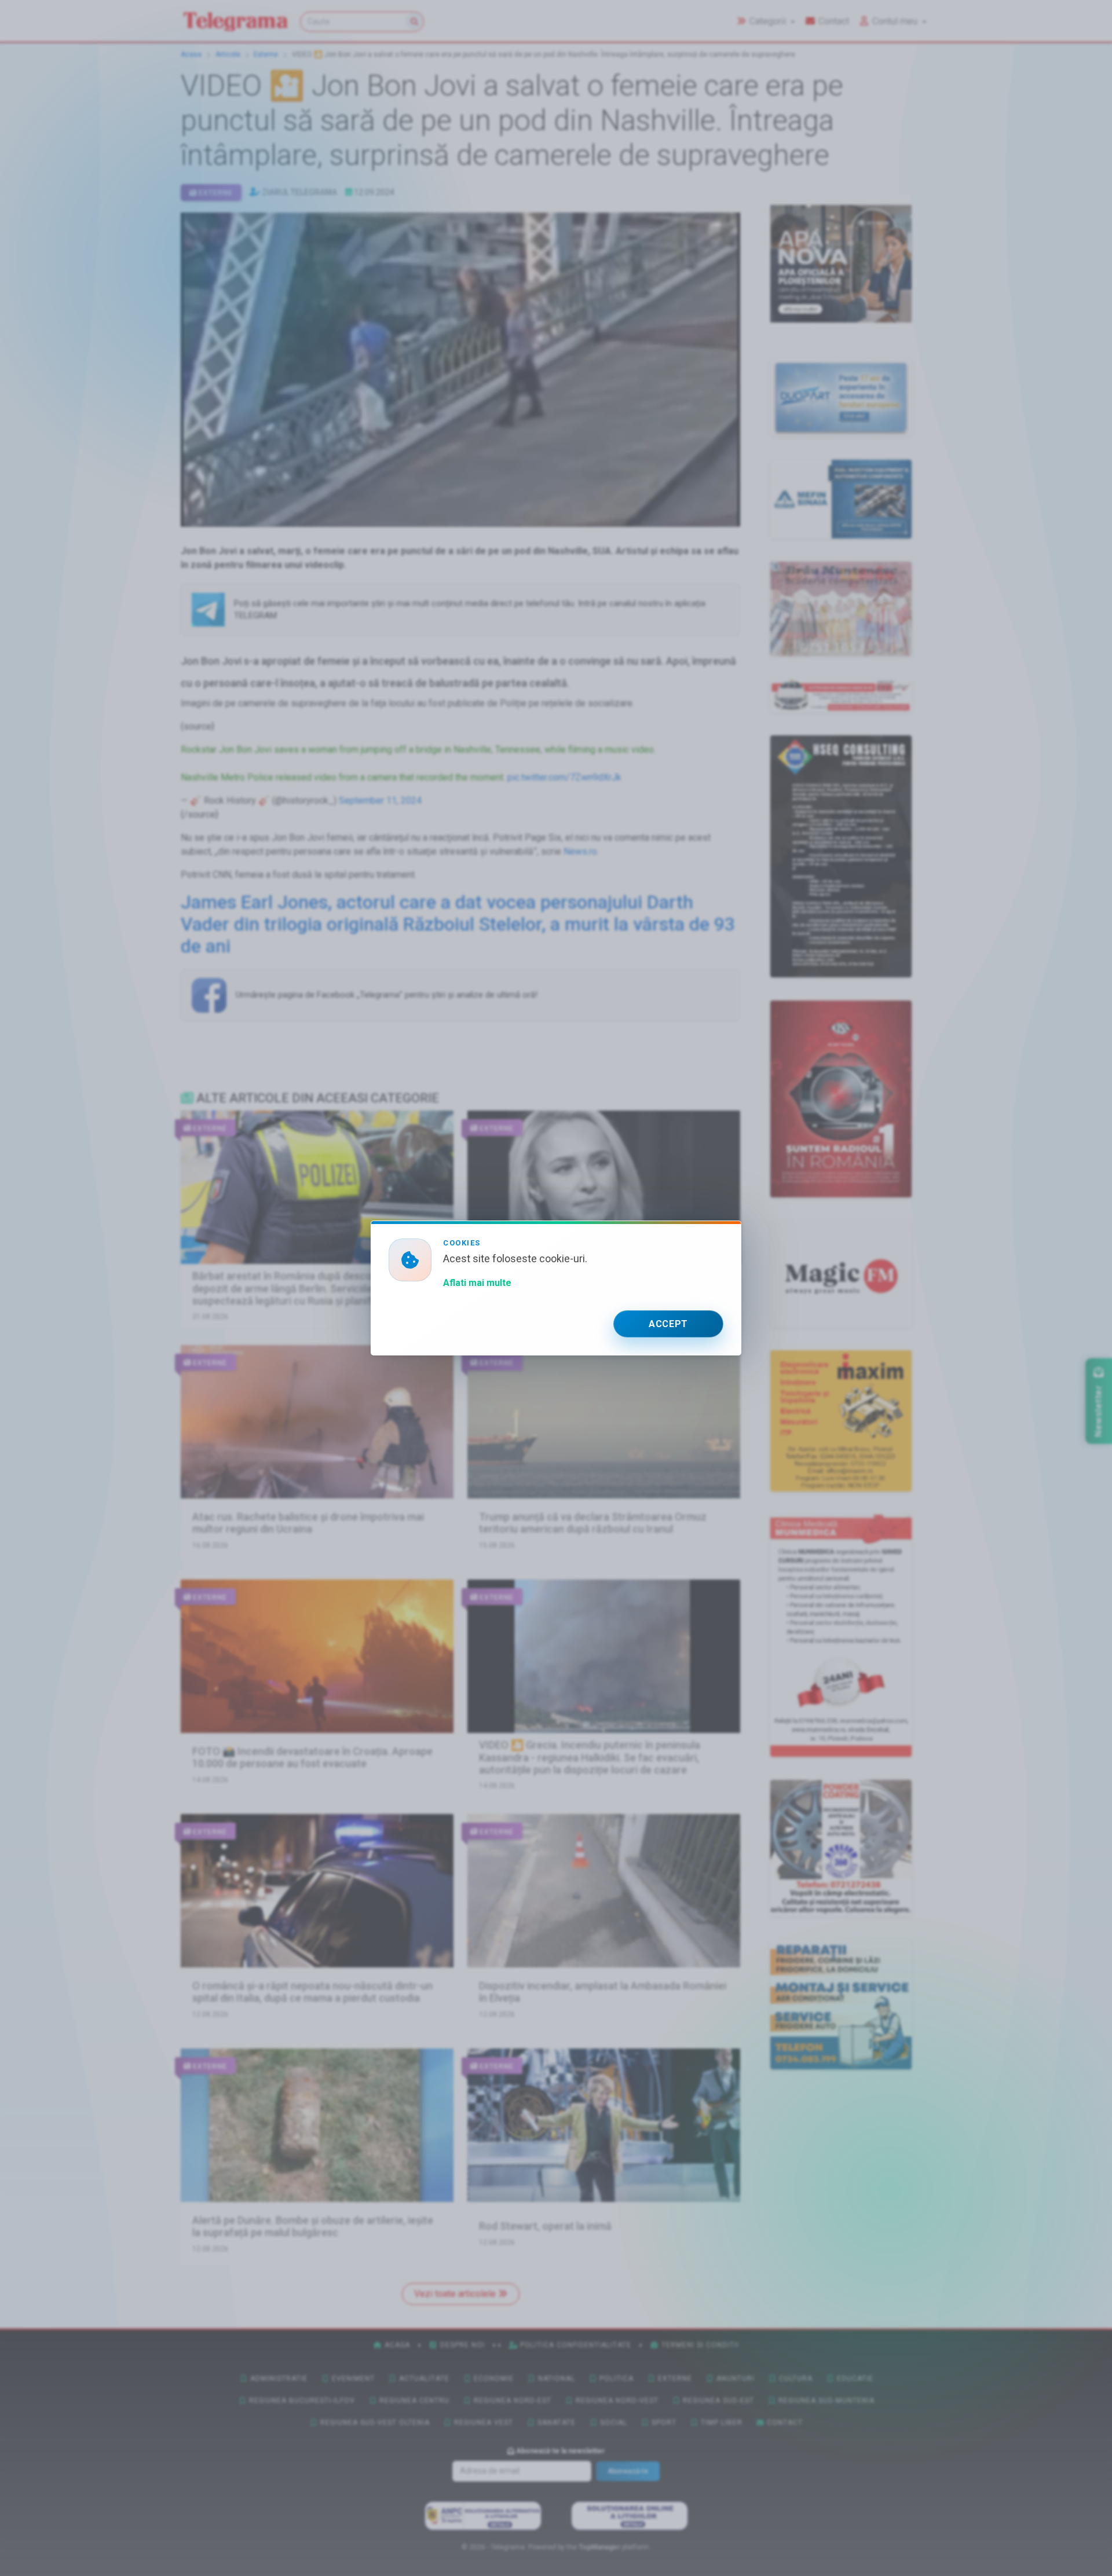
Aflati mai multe (477, 1283)
